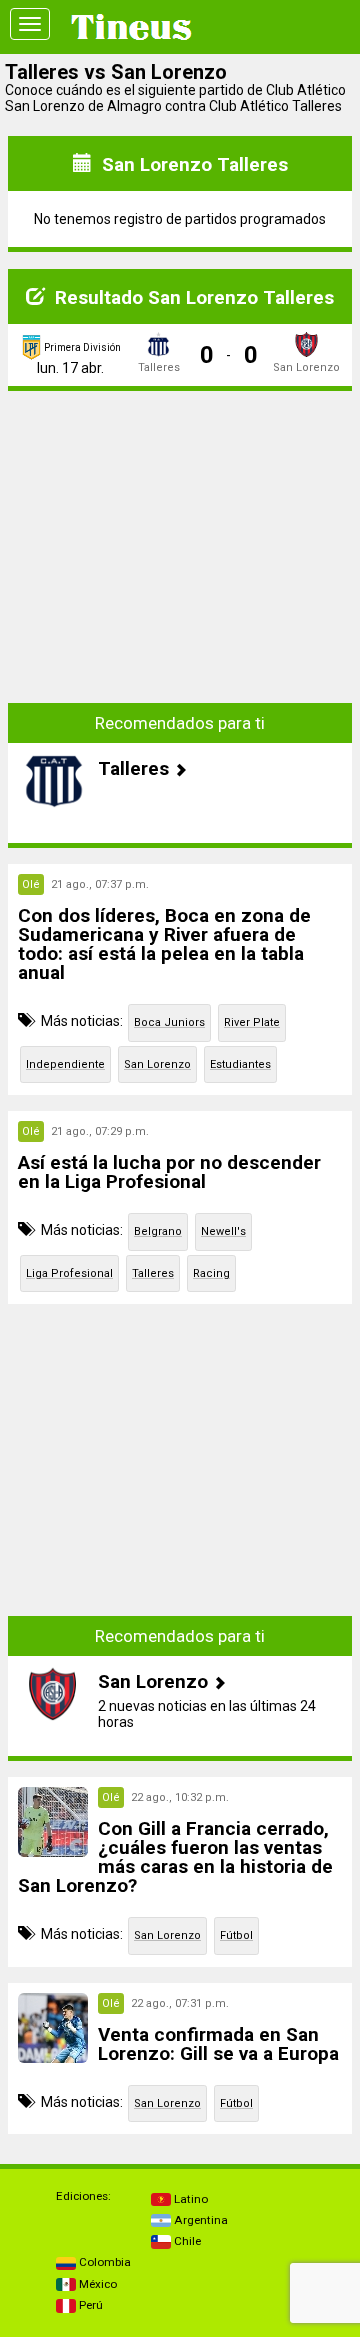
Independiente (65, 1064)
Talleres (153, 1273)
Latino (189, 2199)
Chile (186, 2241)
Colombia (103, 2262)
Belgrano (158, 1231)
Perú (89, 2305)
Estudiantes (240, 1064)
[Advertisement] (180, 532)
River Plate (252, 1022)
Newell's (223, 1231)
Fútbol (236, 1935)
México (96, 2284)
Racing (211, 1273)
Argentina (199, 2220)
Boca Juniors (169, 1022)
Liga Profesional (69, 1273)
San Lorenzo (157, 1064)
